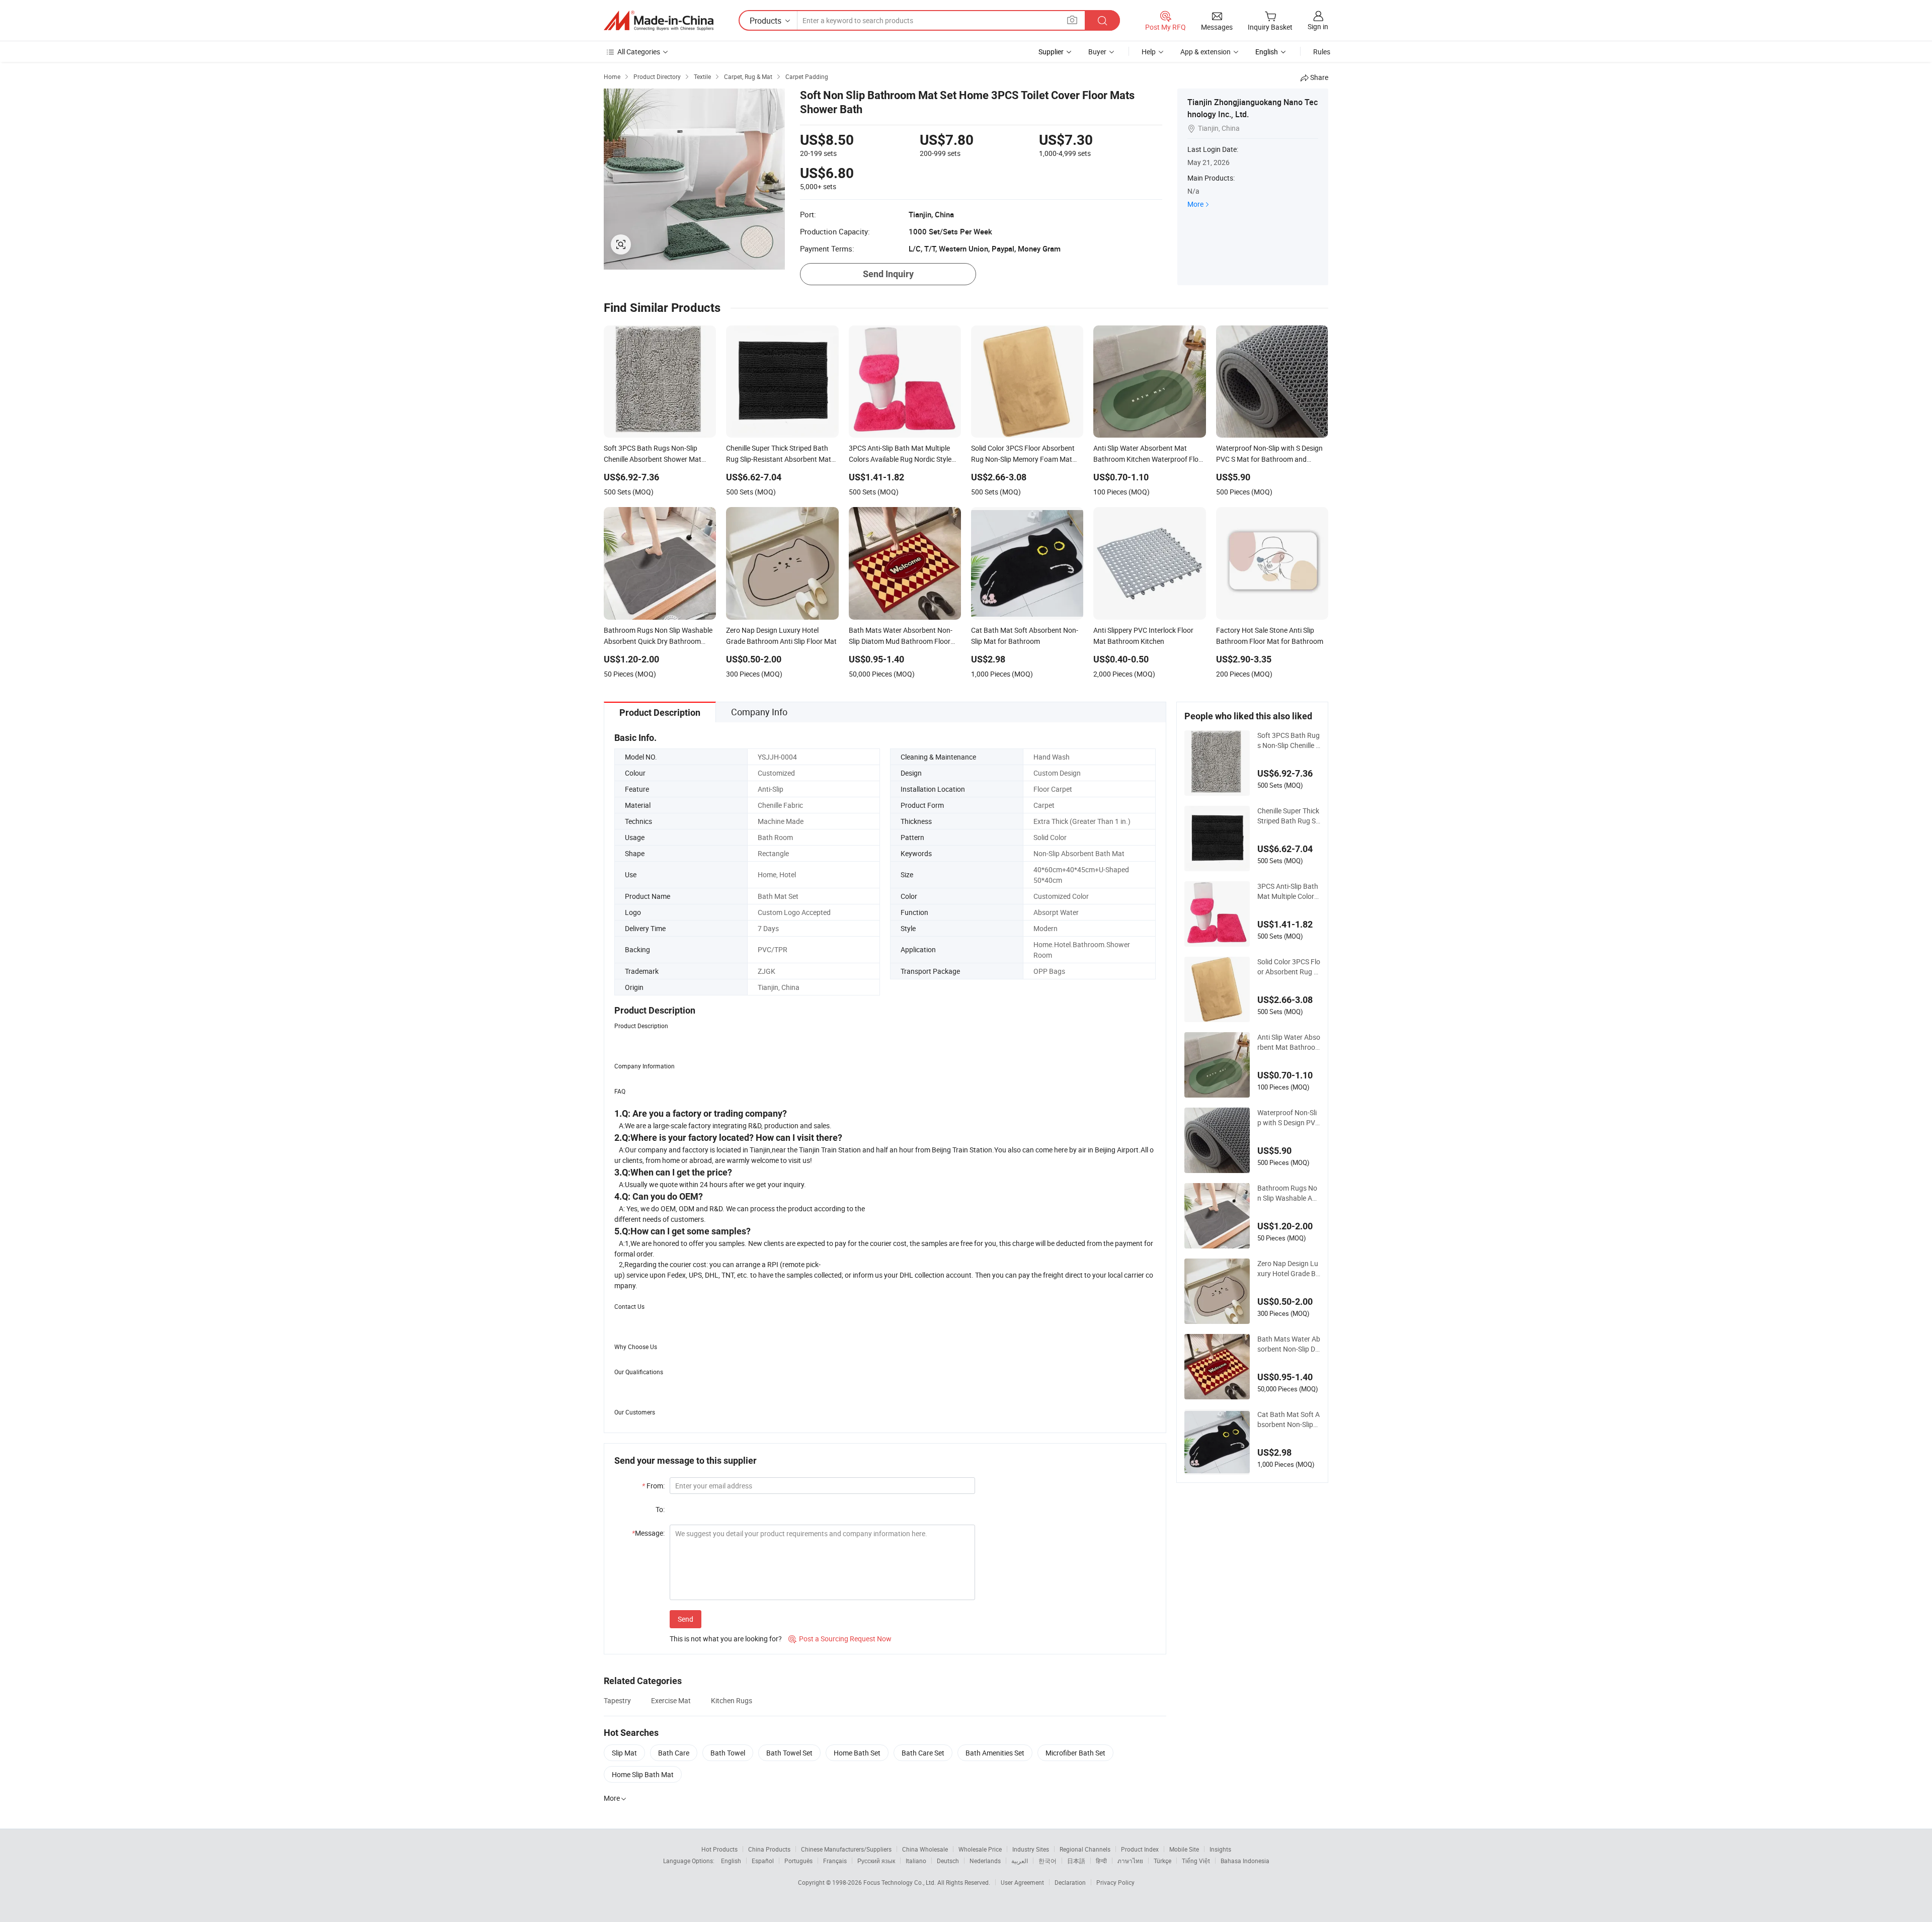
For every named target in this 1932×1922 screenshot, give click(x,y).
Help (1149, 52)
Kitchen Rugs (732, 1700)
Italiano (916, 1861)
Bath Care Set (923, 1753)
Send (686, 1619)
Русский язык (876, 1861)
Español (763, 1861)
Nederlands (985, 1861)
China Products (769, 1849)
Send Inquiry (888, 274)
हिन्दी (1101, 1861)
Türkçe (1162, 1861)
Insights (1220, 1849)
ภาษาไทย (1130, 1861)
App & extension (1205, 52)
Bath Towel (728, 1753)
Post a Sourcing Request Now (840, 1639)
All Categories (639, 52)
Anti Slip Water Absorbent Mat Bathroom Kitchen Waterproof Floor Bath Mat (1289, 1042)
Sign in (1318, 26)
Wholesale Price (980, 1849)
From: (653, 1486)
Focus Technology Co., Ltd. (900, 1882)
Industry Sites (1031, 1849)
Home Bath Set (857, 1753)
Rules (1322, 52)
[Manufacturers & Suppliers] (659, 21)
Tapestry (617, 1700)
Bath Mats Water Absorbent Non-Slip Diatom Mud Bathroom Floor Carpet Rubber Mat (1289, 1344)
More (1195, 204)
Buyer (1097, 52)
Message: (648, 1533)
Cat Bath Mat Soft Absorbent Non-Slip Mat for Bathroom (1289, 1419)
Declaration (1070, 1882)
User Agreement (1022, 1882)
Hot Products (719, 1849)
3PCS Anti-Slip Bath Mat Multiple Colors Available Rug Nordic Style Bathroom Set (1289, 891)
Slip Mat (624, 1753)
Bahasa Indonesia (1245, 1861)
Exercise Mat (671, 1700)
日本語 (1076, 1861)
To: (660, 1509)
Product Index (1140, 1849)
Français (835, 1861)
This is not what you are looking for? (726, 1639)
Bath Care (674, 1753)
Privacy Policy (1115, 1882)
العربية (1020, 1861)
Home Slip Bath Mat (643, 1774)
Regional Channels (1085, 1849)
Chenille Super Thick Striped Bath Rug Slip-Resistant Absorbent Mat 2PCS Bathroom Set (1288, 816)
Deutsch (948, 1861)
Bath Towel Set (789, 1753)
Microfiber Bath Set (1075, 1753)
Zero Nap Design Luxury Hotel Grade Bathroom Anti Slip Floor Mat (1289, 1269)
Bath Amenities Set (995, 1753)
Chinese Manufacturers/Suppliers (846, 1849)
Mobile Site (1184, 1849)
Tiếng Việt (1196, 1861)
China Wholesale (925, 1849)
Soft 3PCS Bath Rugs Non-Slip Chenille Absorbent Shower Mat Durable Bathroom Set (1289, 740)
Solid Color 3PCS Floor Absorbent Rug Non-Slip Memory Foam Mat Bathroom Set (1289, 967)
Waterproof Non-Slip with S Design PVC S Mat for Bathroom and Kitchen (1289, 1118)
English (731, 1861)
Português (798, 1861)
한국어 (1048, 1861)
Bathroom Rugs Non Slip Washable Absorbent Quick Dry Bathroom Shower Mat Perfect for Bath (1289, 1193)
